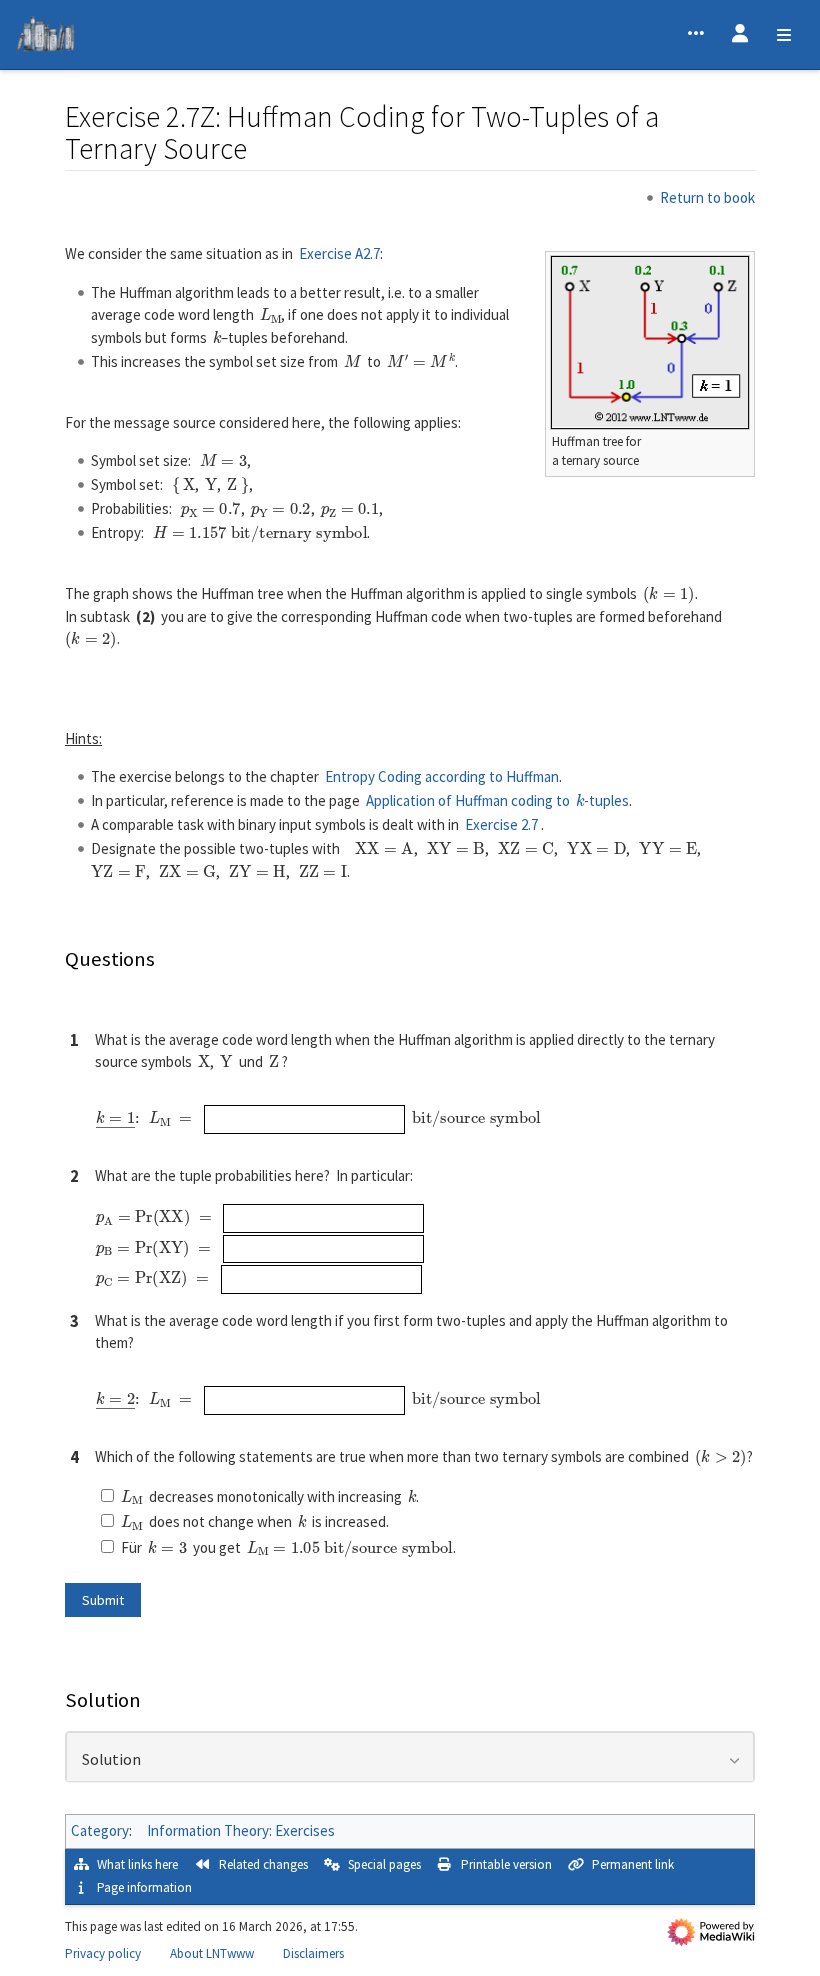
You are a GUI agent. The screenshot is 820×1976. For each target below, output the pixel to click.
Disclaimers (313, 1953)
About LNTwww (212, 1953)
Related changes (263, 1864)
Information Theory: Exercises (241, 1830)
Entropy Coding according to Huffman (442, 776)
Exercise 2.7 (501, 824)
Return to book (707, 197)
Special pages (384, 1864)
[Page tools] (696, 35)
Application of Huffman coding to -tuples (498, 800)
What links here (137, 1864)
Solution (111, 1760)
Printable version (506, 1864)
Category (100, 1830)
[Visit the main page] (45, 37)
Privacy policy (103, 1953)
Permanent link (633, 1864)
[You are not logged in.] (740, 35)
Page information (144, 1887)
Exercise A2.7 (339, 253)
